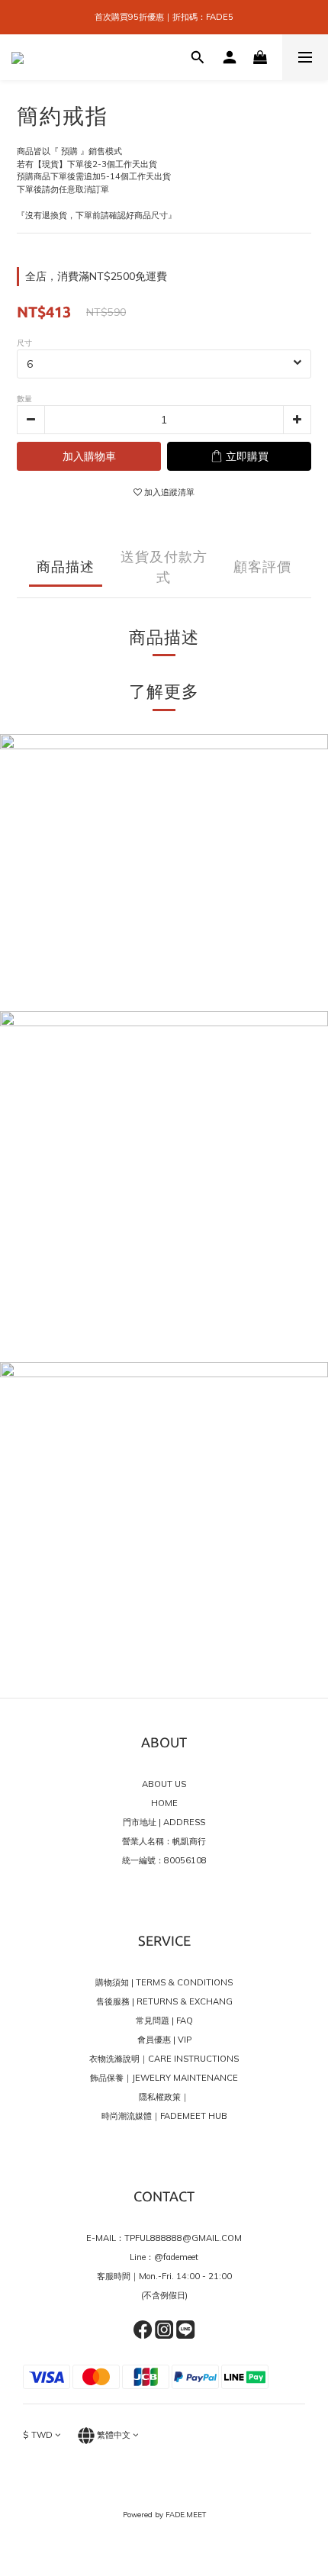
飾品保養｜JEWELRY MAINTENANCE (164, 2078)
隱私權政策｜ (164, 2097)
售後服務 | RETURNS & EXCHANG (164, 2001)
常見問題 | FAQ (164, 2021)
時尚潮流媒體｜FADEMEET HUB (164, 2116)
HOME (164, 1803)
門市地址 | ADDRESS (164, 1822)
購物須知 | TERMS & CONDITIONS (164, 1982)
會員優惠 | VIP (164, 2040)
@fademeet (176, 2257)
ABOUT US (164, 1784)
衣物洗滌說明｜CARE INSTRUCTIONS (164, 2059)
